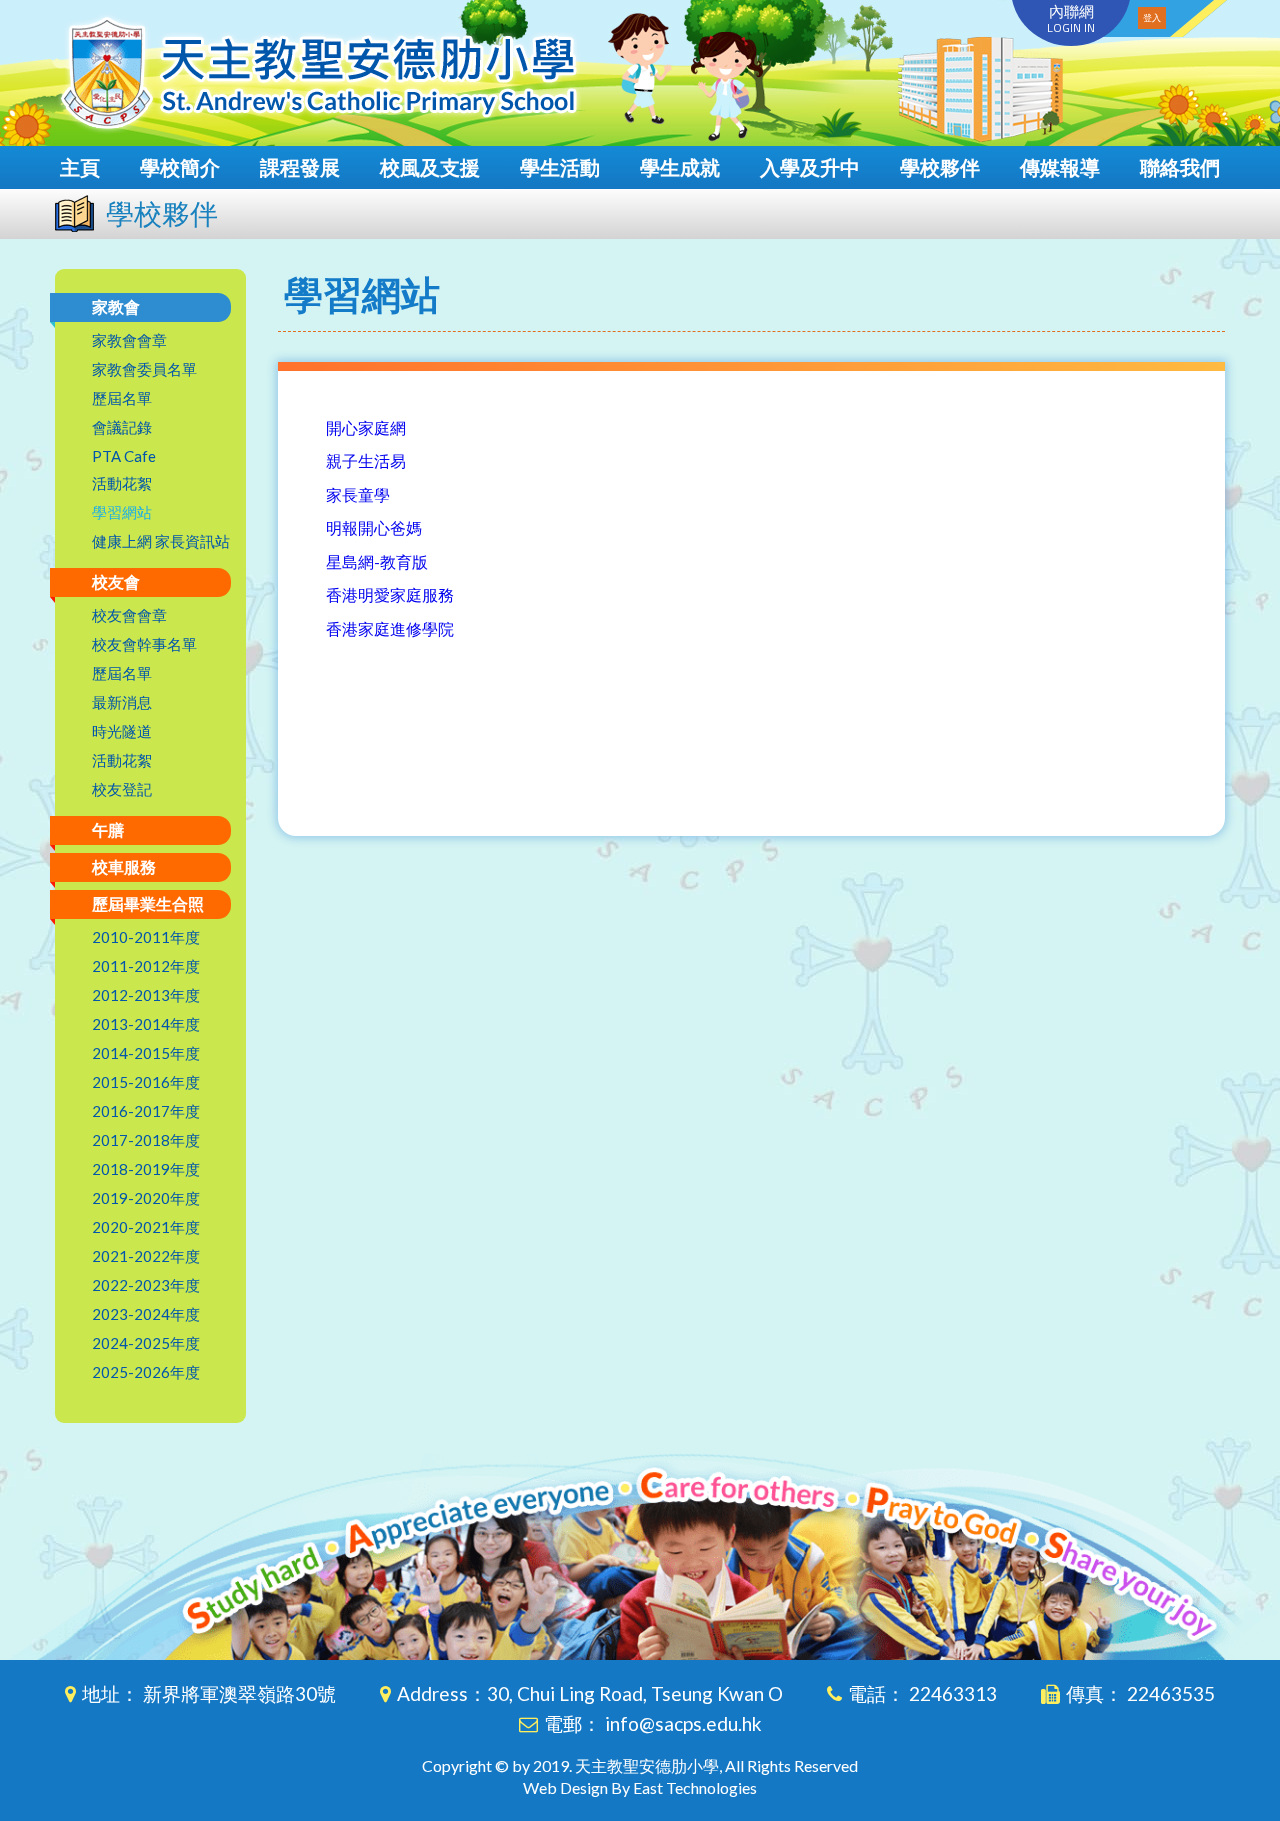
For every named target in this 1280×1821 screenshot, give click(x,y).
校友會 (116, 581)
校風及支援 (430, 167)
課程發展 (300, 167)
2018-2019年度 (146, 1169)
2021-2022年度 (146, 1256)
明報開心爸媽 (374, 527)
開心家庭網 (366, 427)
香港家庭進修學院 (390, 628)
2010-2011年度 (146, 937)
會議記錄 (122, 427)
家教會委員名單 (144, 369)
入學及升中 (810, 167)
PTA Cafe (124, 456)
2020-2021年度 (146, 1227)
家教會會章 (129, 340)
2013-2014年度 (146, 1024)
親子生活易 (366, 460)
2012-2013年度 (146, 995)
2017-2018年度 (146, 1140)
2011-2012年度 (146, 966)
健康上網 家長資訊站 (161, 541)
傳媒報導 (1060, 167)
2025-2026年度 (146, 1372)
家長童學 (358, 494)
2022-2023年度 (146, 1285)
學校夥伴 (940, 167)
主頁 (80, 167)
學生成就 (680, 167)
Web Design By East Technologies (640, 1787)
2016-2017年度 (146, 1111)
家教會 (116, 306)
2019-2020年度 (146, 1198)
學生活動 (560, 167)
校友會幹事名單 (144, 644)
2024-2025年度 (146, 1343)
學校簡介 (180, 167)
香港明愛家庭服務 (390, 594)
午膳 (108, 829)
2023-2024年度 (146, 1314)
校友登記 (122, 789)
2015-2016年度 (146, 1082)
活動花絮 (122, 483)
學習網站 (122, 512)
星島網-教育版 (377, 561)
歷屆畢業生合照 (148, 903)
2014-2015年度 (146, 1053)
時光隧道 (122, 731)
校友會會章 (129, 615)
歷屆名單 (122, 398)
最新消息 (122, 702)
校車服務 (124, 866)
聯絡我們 (1180, 167)
